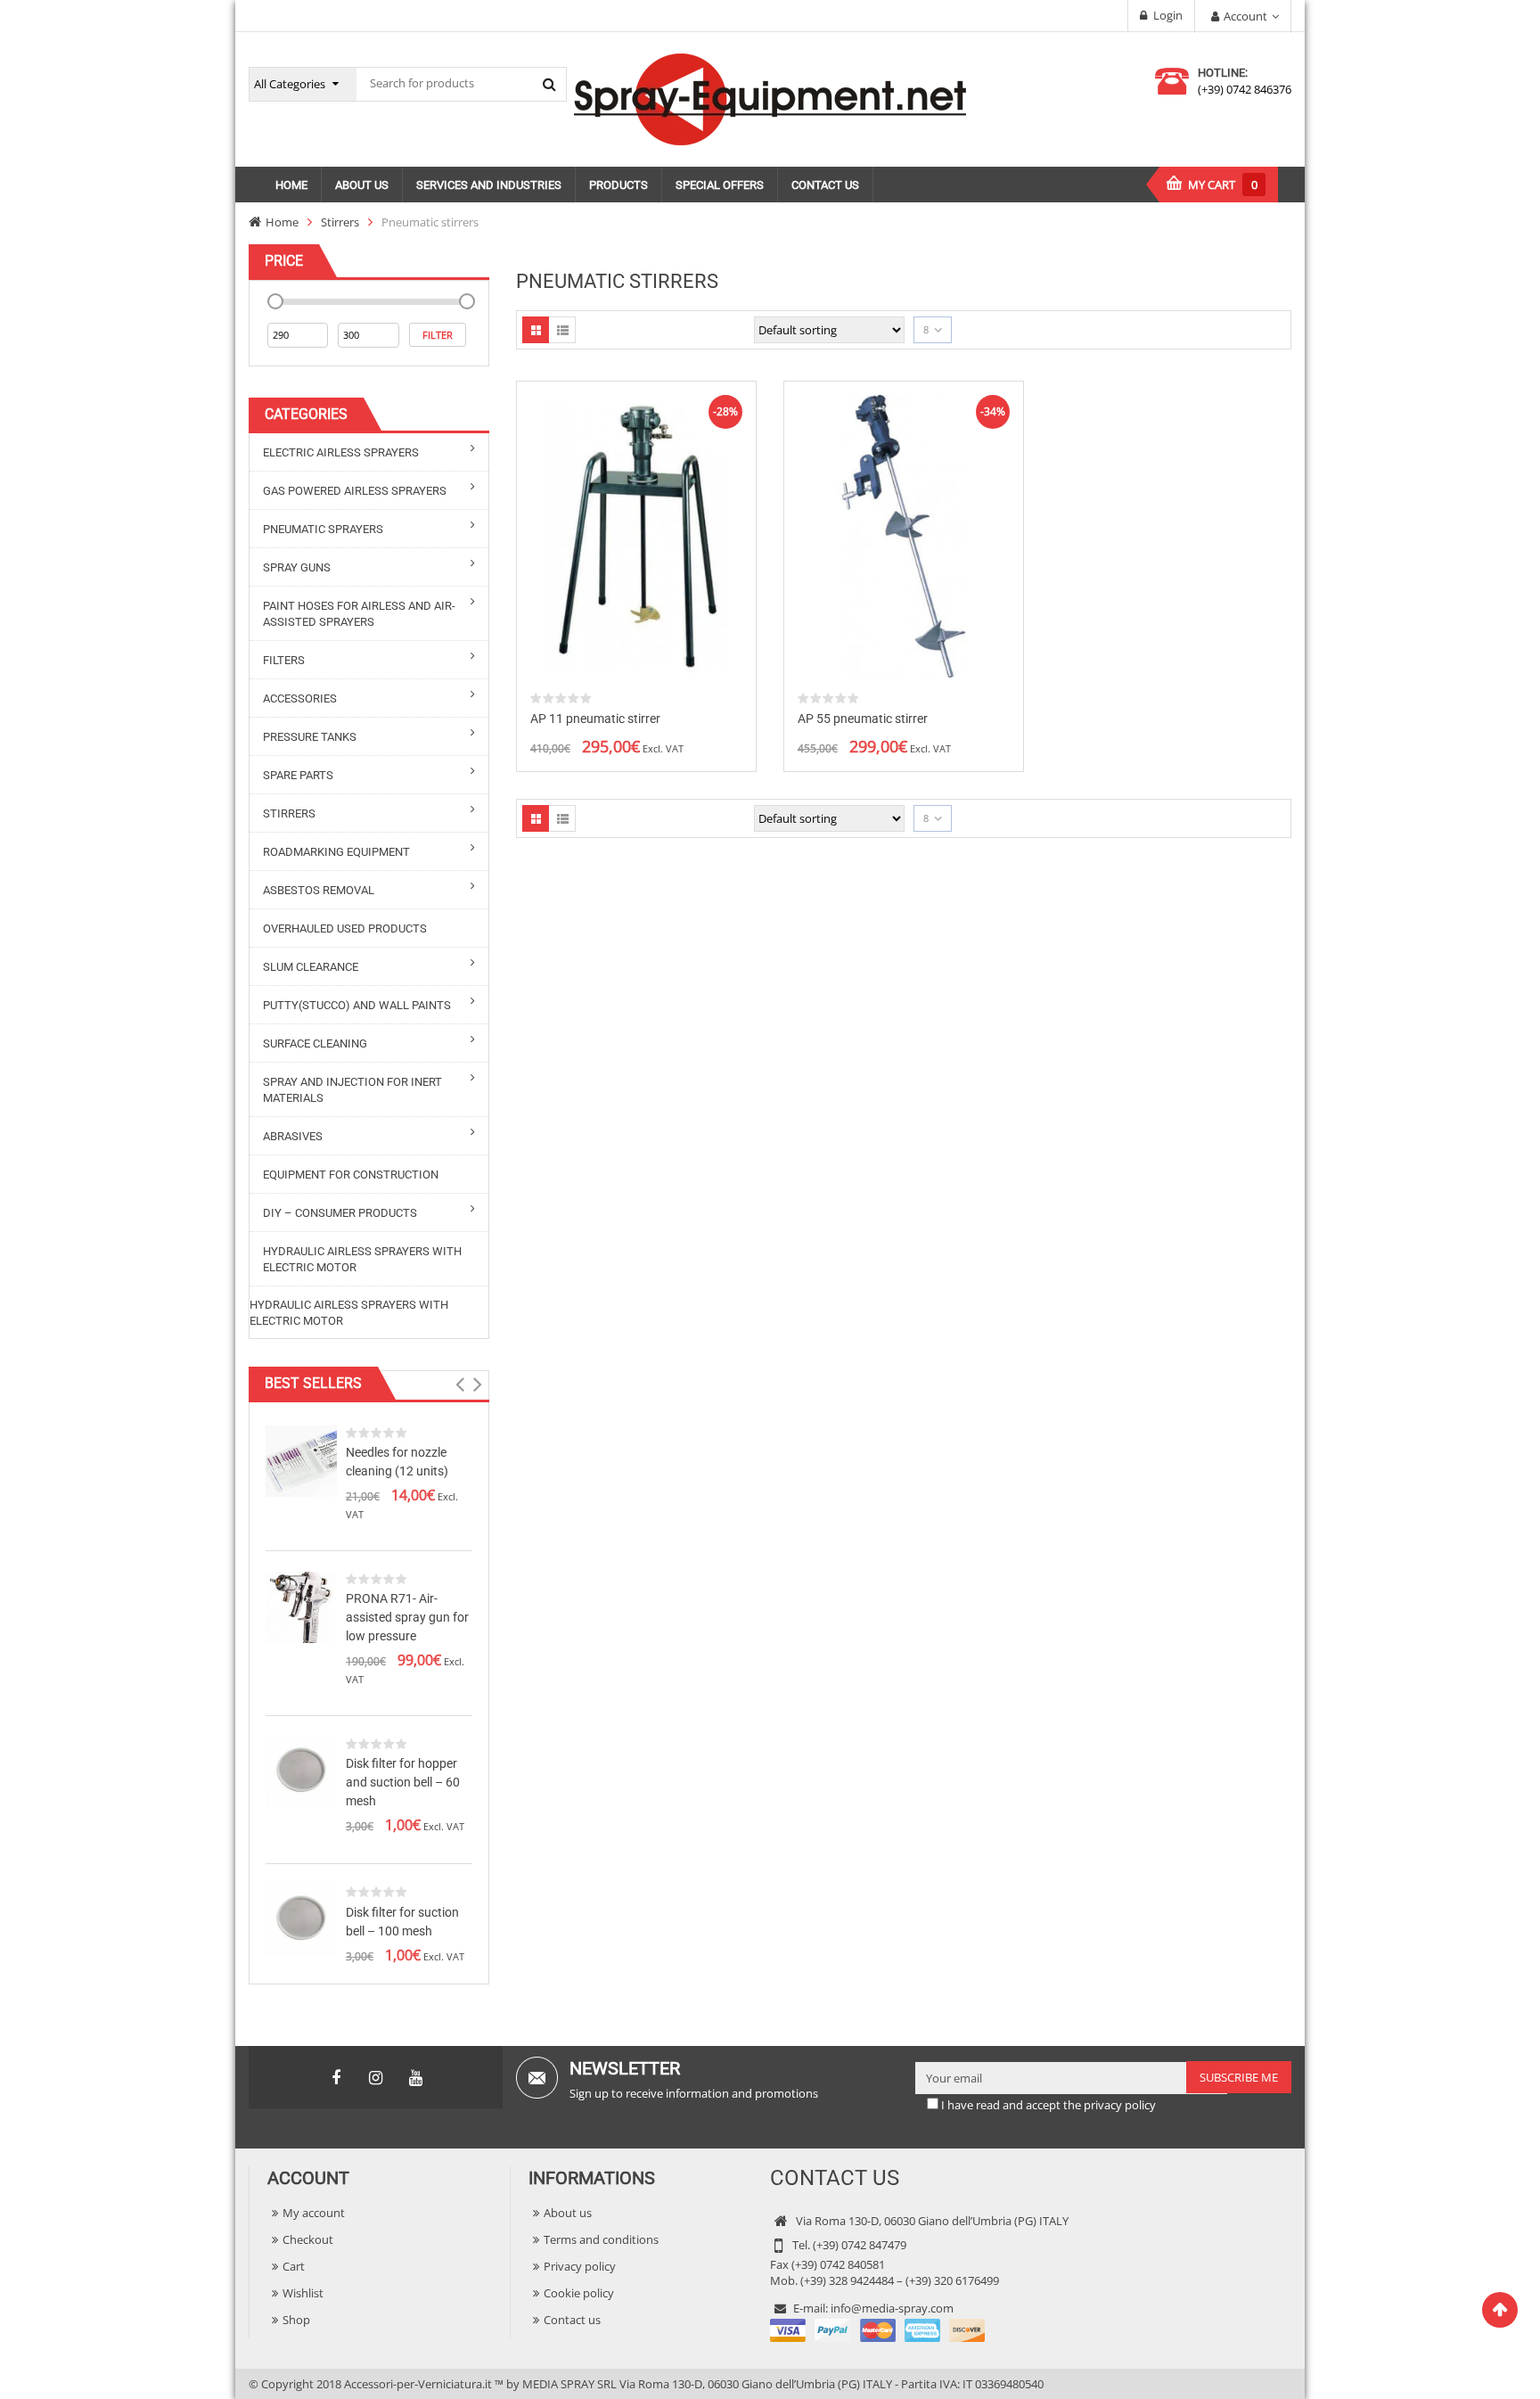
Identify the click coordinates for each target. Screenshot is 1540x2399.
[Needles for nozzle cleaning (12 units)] (301, 1459)
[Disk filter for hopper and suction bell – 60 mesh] (301, 1770)
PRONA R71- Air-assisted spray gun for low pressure (407, 1617)
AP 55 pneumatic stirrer (863, 719)
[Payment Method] (877, 2329)
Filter (438, 335)
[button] (459, 1384)
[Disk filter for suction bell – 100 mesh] (301, 1919)
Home (282, 222)
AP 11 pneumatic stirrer (595, 719)
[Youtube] (416, 2078)
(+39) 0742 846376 (1245, 89)
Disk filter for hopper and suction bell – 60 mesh (403, 1782)
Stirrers (340, 222)
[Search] (549, 84)
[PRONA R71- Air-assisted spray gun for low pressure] (301, 1606)
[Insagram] (376, 2078)
